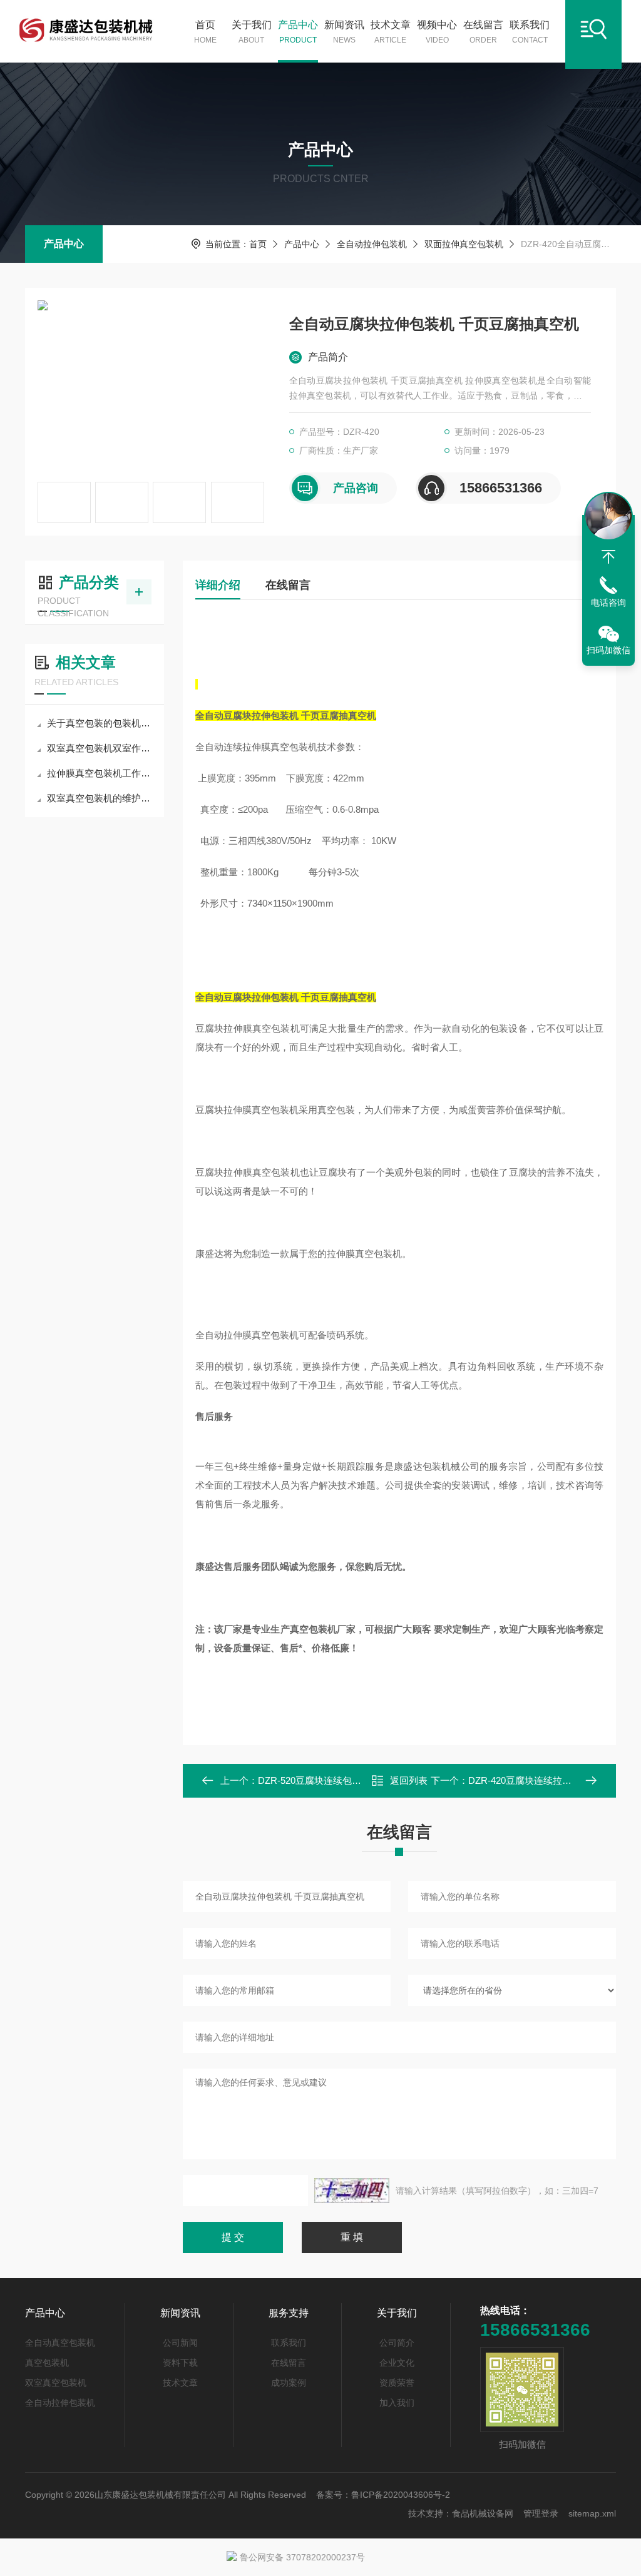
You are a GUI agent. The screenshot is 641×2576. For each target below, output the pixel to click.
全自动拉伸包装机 (372, 244)
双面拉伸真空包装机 (464, 244)
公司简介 (397, 2343)
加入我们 (397, 2403)
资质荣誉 (397, 2383)
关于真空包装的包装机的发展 (101, 723)
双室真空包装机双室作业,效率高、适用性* (101, 748)
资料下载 (180, 2363)
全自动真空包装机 (60, 2343)
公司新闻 (180, 2343)
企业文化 (397, 2363)
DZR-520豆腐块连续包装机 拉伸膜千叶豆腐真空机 (362, 1780)
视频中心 (437, 32)
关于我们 (252, 32)
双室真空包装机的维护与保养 (101, 798)
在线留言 (483, 32)
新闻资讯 (344, 32)
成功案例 (289, 2383)
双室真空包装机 (56, 2383)
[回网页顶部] (608, 557)
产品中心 (298, 32)
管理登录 (541, 2513)
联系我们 (530, 32)
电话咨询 (608, 603)
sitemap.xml (592, 2513)
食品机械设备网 (483, 2513)
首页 (205, 32)
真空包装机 (47, 2363)
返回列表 (409, 1780)
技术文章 (391, 32)
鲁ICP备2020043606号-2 (401, 2495)
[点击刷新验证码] (352, 2191)
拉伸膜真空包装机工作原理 (101, 773)
